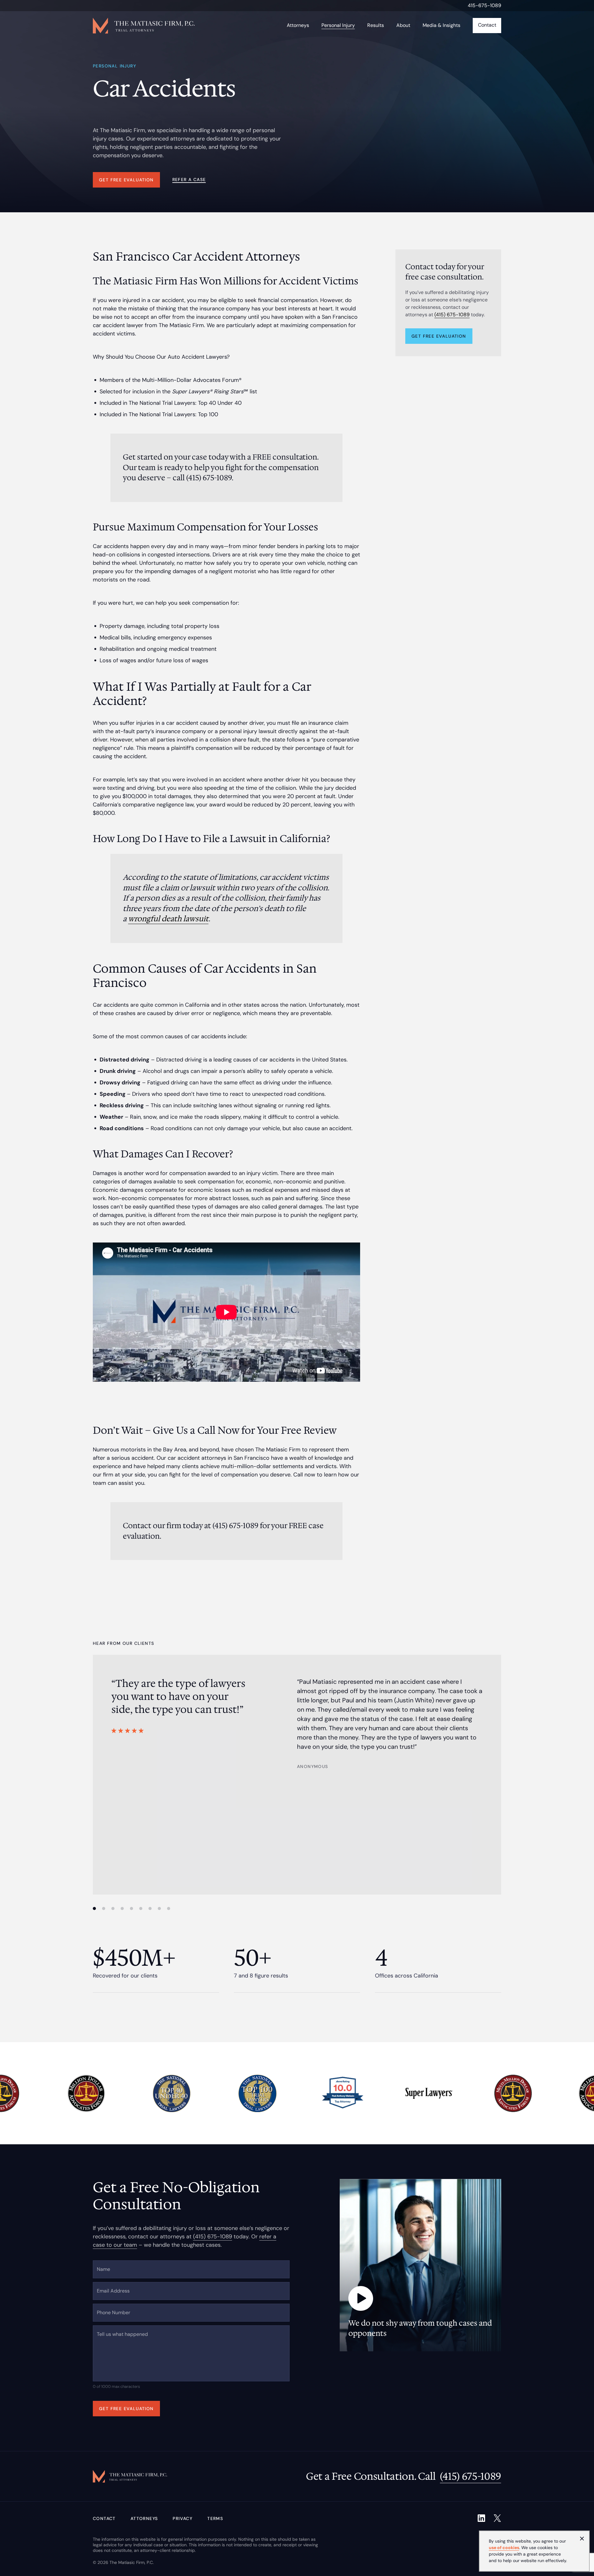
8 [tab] (159, 1908)
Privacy (183, 2518)
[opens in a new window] (481, 2518)
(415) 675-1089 (452, 315)
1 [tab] (94, 1908)
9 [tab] (169, 1908)
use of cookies (504, 2548)
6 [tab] (141, 1908)
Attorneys (144, 2518)
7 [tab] (150, 1908)
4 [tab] (122, 1908)
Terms (215, 2518)
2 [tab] (104, 1908)
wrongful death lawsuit (168, 919)
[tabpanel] (297, 1723)
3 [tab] (113, 1908)
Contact (104, 2518)
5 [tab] (131, 1908)
